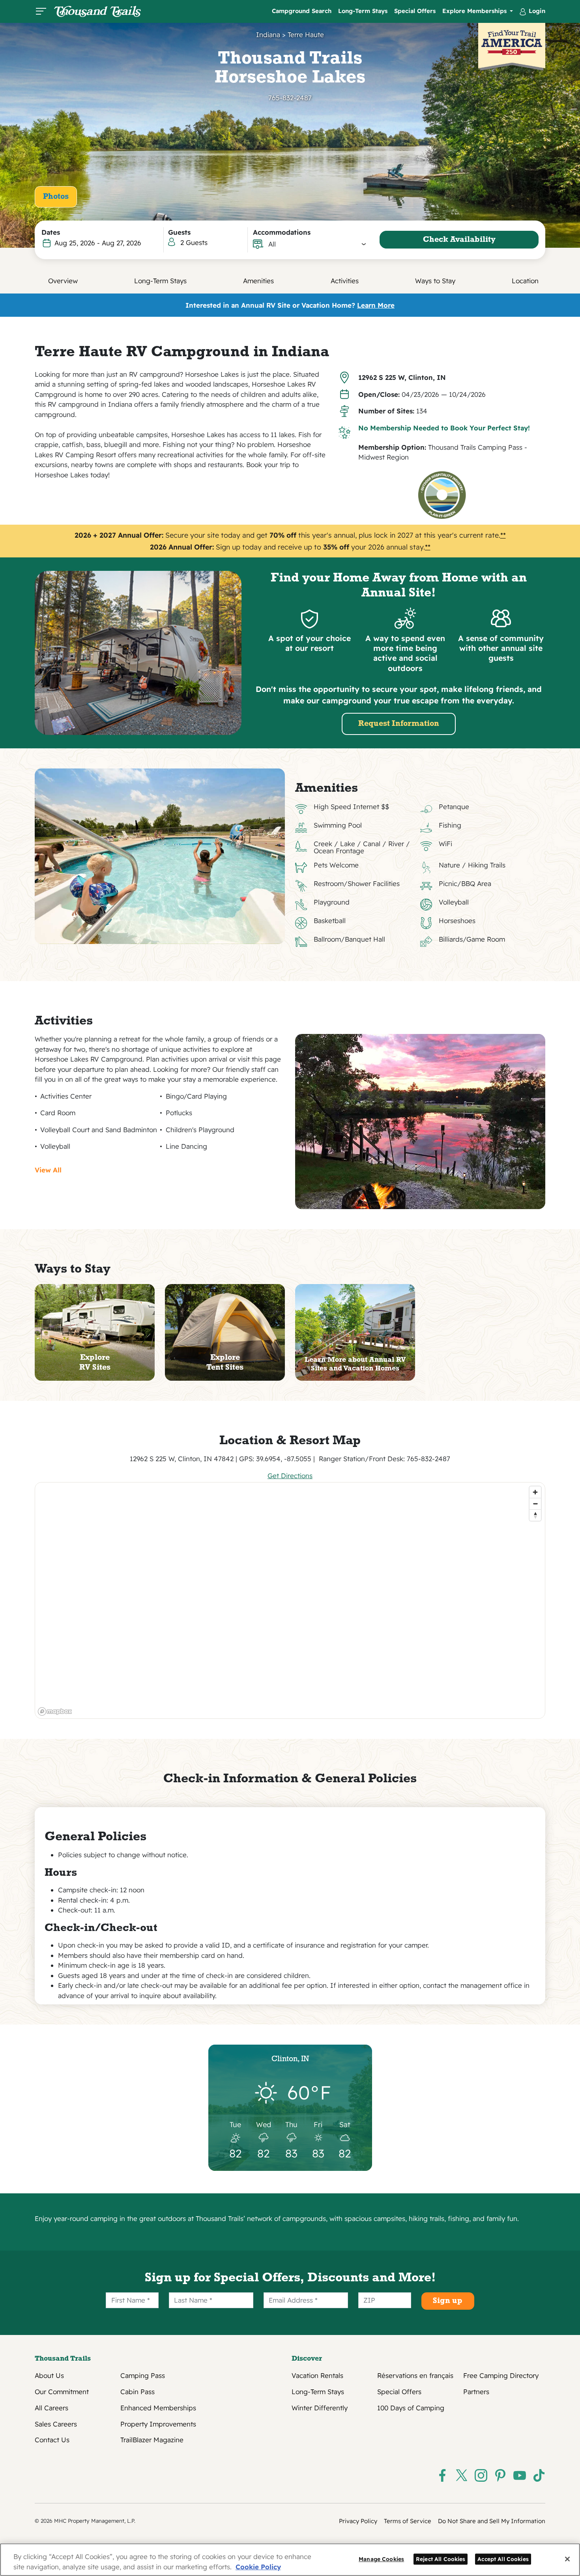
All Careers (51, 2408)
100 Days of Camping (411, 2408)
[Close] (567, 2559)
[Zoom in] (535, 1492)
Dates (51, 232)
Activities (345, 281)
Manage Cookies (381, 2559)
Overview (63, 281)
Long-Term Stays (363, 11)
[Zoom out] (535, 1504)
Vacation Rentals (317, 2376)
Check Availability (459, 240)
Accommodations (282, 232)
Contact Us (52, 2440)
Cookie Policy (258, 2567)
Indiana (268, 35)
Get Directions (290, 1476)
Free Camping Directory (501, 2376)
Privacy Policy (358, 2521)
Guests (179, 232)
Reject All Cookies (441, 2559)
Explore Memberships (475, 11)
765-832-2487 (290, 98)
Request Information (399, 724)
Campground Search (302, 11)
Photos (56, 197)
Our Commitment (62, 2392)
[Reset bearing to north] (535, 1515)
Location (525, 281)
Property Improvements (158, 2424)
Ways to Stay (435, 281)
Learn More (376, 305)
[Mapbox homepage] (55, 1711)
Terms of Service (408, 2521)
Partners (476, 2392)
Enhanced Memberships (158, 2408)
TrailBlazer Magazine (152, 2440)
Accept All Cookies (503, 2559)
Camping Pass (143, 2376)
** (503, 535)
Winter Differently (320, 2408)
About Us (49, 2376)
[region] (290, 1600)
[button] (317, 244)
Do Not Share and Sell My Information (492, 2521)
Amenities (258, 281)
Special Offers (415, 11)
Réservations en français (415, 2376)
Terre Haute (306, 35)
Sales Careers (56, 2424)
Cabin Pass (138, 2392)
